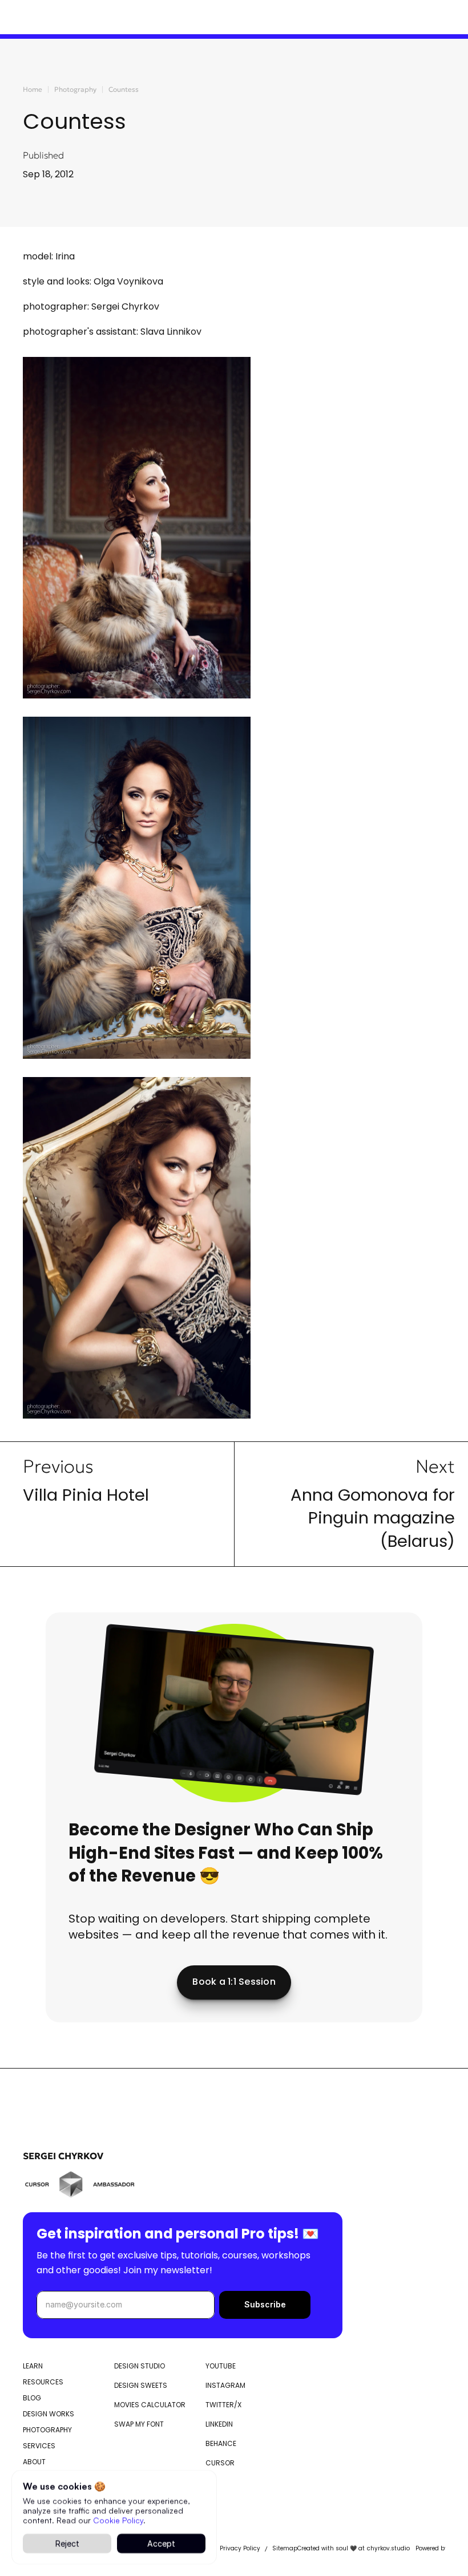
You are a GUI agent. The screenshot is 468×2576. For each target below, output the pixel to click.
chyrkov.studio (388, 2549)
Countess (124, 89)
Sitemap (285, 2549)
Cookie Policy (118, 2519)
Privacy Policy (240, 2549)
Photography (75, 89)
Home (33, 89)
